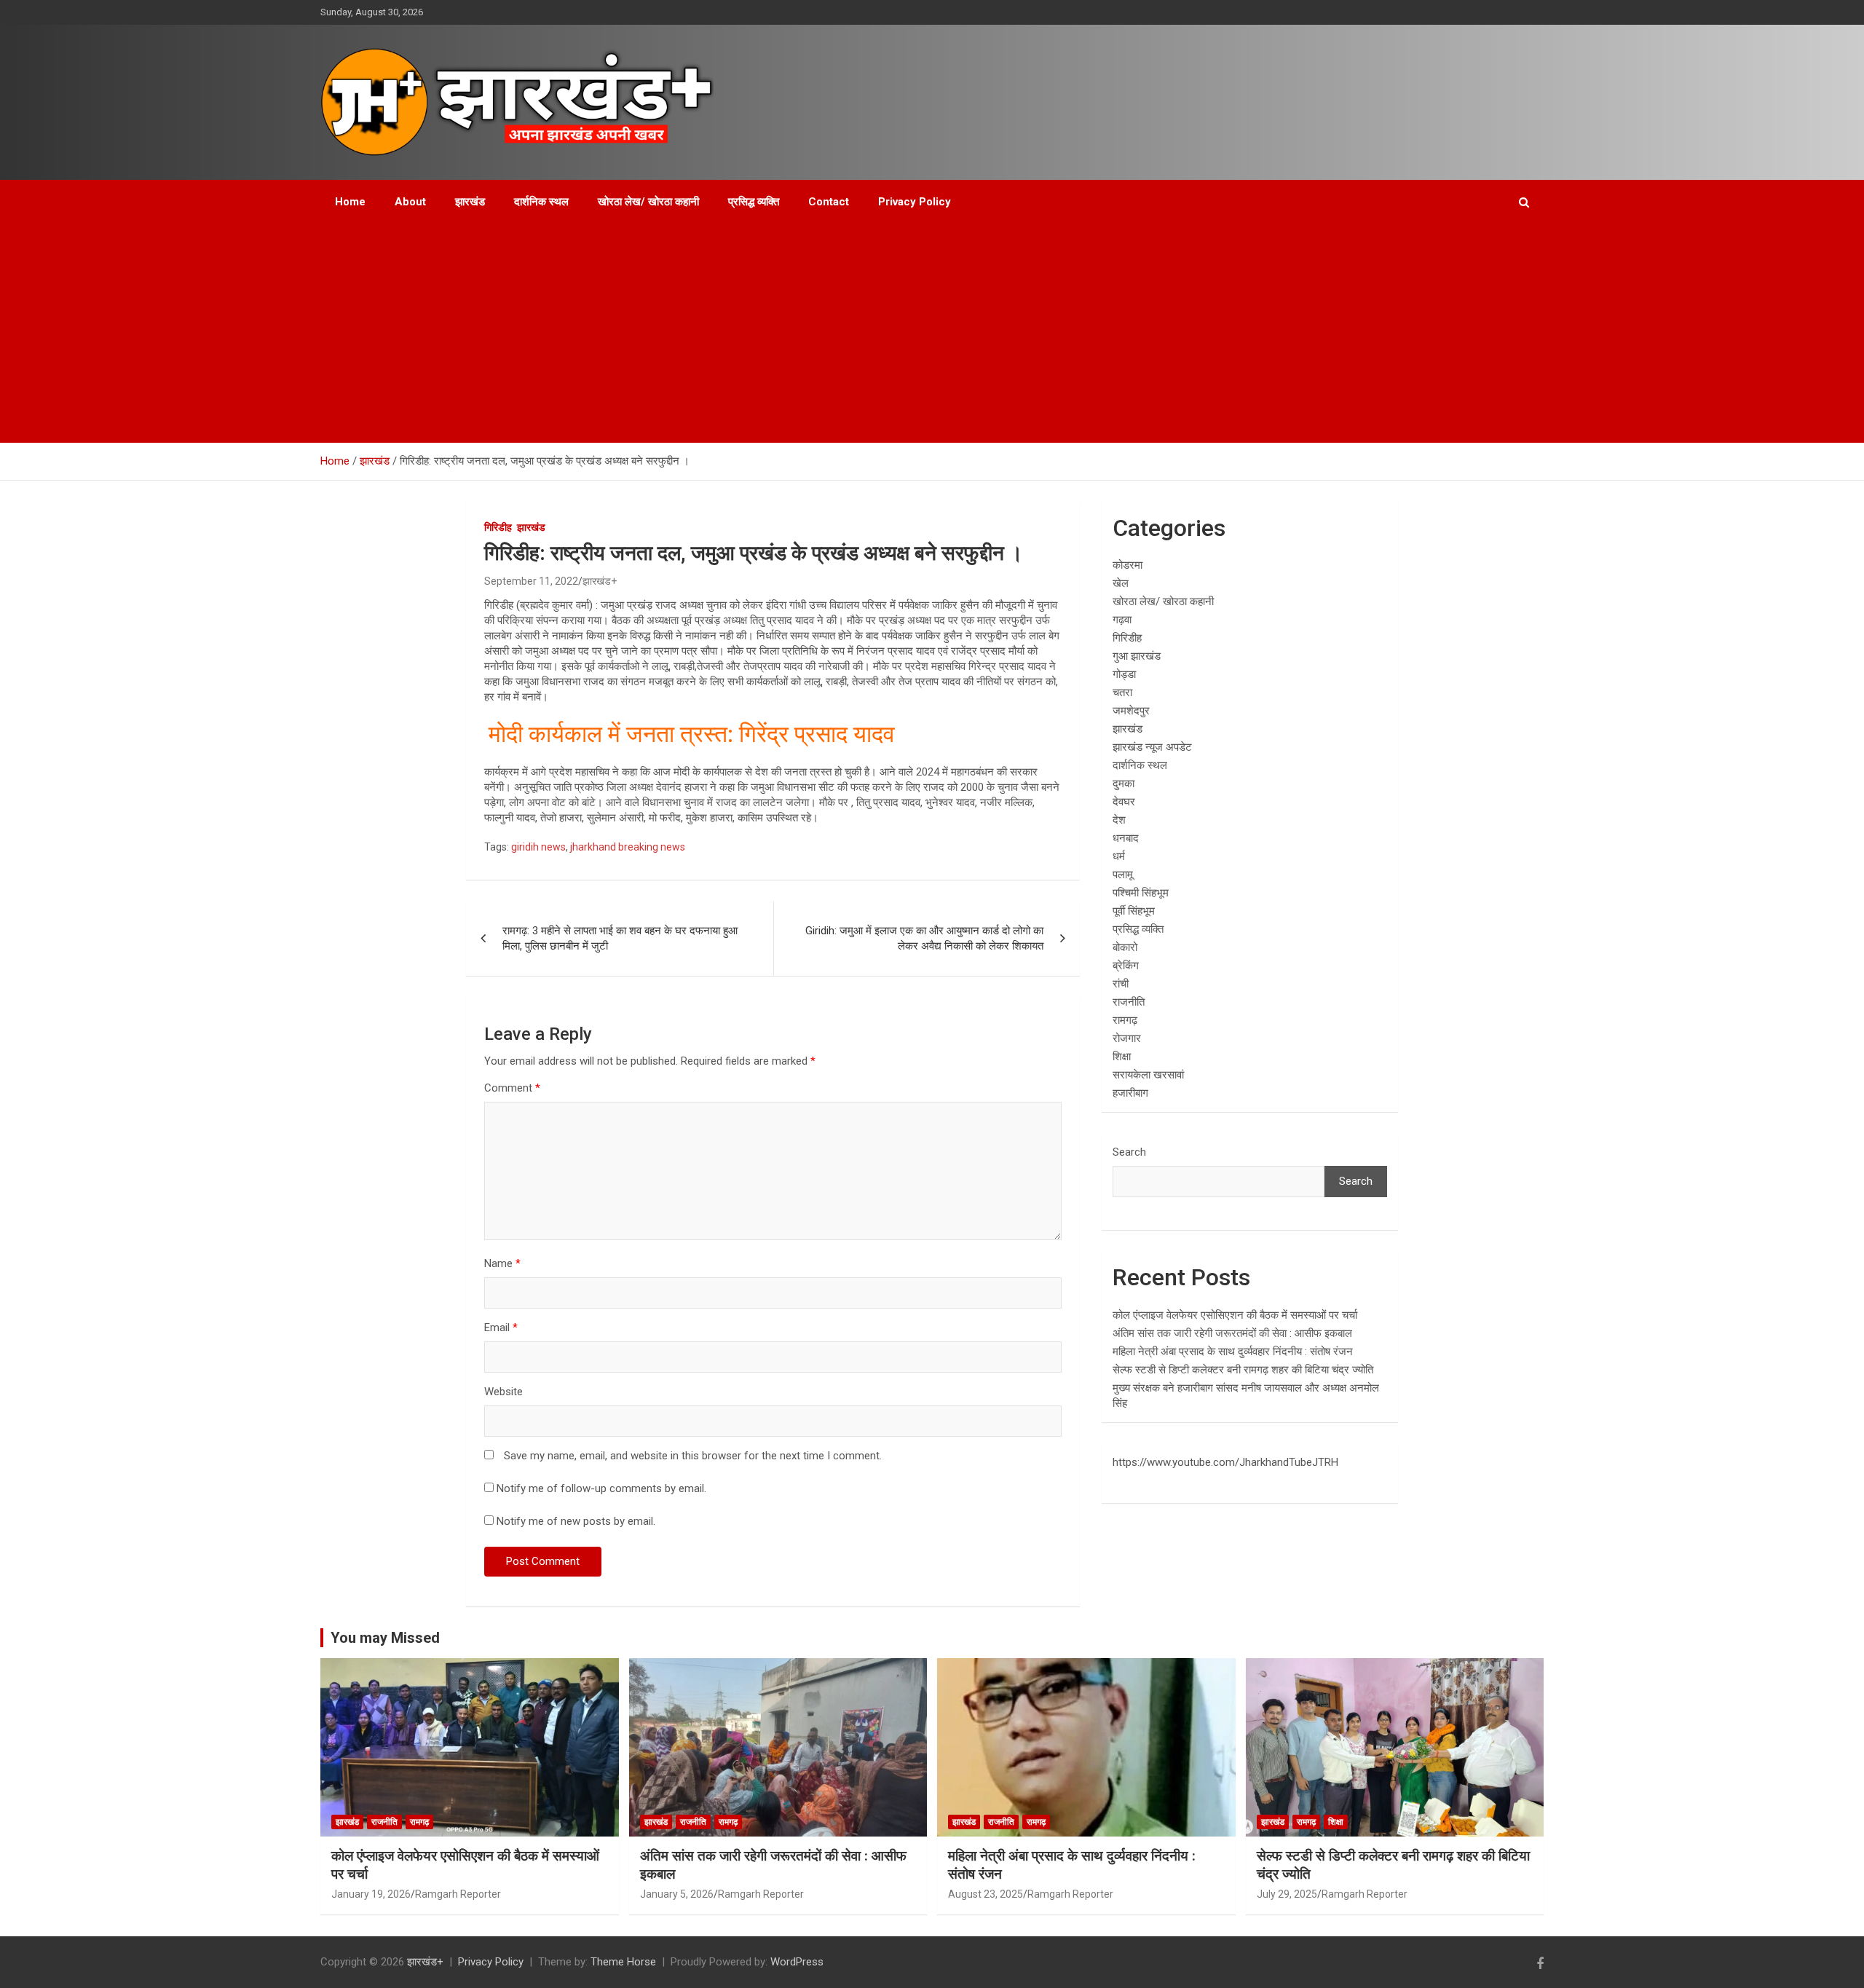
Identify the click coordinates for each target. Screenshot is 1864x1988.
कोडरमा (1128, 565)
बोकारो (1125, 947)
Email (501, 1328)
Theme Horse (623, 1962)
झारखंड (470, 202)
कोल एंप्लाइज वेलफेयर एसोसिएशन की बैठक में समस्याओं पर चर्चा (1235, 1315)
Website (503, 1392)
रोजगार (1127, 1038)
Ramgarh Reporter (458, 1894)
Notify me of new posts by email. (576, 1521)
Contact (829, 202)
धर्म (1119, 856)
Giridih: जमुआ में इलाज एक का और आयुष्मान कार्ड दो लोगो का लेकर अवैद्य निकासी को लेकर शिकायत (924, 938)
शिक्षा (1122, 1057)
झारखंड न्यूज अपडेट (1152, 747)
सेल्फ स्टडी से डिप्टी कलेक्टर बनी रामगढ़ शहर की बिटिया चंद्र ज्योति (1243, 1370)
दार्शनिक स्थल (541, 202)
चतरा (1122, 693)
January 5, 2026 (677, 1894)
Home (350, 202)
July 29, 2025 (1287, 1894)
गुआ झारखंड (1137, 656)
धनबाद (1126, 838)
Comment (512, 1088)
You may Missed (385, 1638)
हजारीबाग (1130, 1093)
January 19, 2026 (371, 1894)
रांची (1121, 984)
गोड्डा (1124, 674)
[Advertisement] (912, 334)
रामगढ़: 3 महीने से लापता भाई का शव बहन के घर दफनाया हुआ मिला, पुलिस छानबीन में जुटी (620, 938)
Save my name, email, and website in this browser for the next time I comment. (693, 1456)
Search (1129, 1152)
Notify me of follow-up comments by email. (601, 1488)
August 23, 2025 (986, 1894)
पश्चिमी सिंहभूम (1141, 893)
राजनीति (1129, 1002)
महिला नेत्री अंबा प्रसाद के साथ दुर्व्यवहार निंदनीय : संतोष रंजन (1233, 1352)
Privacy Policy (915, 202)
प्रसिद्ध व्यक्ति (754, 202)
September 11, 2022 (531, 581)
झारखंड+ (600, 581)
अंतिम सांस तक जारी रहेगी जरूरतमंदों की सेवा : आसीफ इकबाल (1232, 1333)
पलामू (1123, 875)
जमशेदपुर (1131, 711)
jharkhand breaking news (628, 847)
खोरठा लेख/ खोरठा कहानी (648, 202)
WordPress (797, 1962)
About (410, 202)
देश (1119, 820)
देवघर (1124, 802)
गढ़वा (1122, 620)
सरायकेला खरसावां (1148, 1075)
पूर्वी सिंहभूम (1134, 911)
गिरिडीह (498, 527)
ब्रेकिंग (1126, 966)
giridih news (538, 847)
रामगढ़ (1125, 1020)
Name (502, 1263)
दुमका (1123, 784)
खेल (1121, 583)
